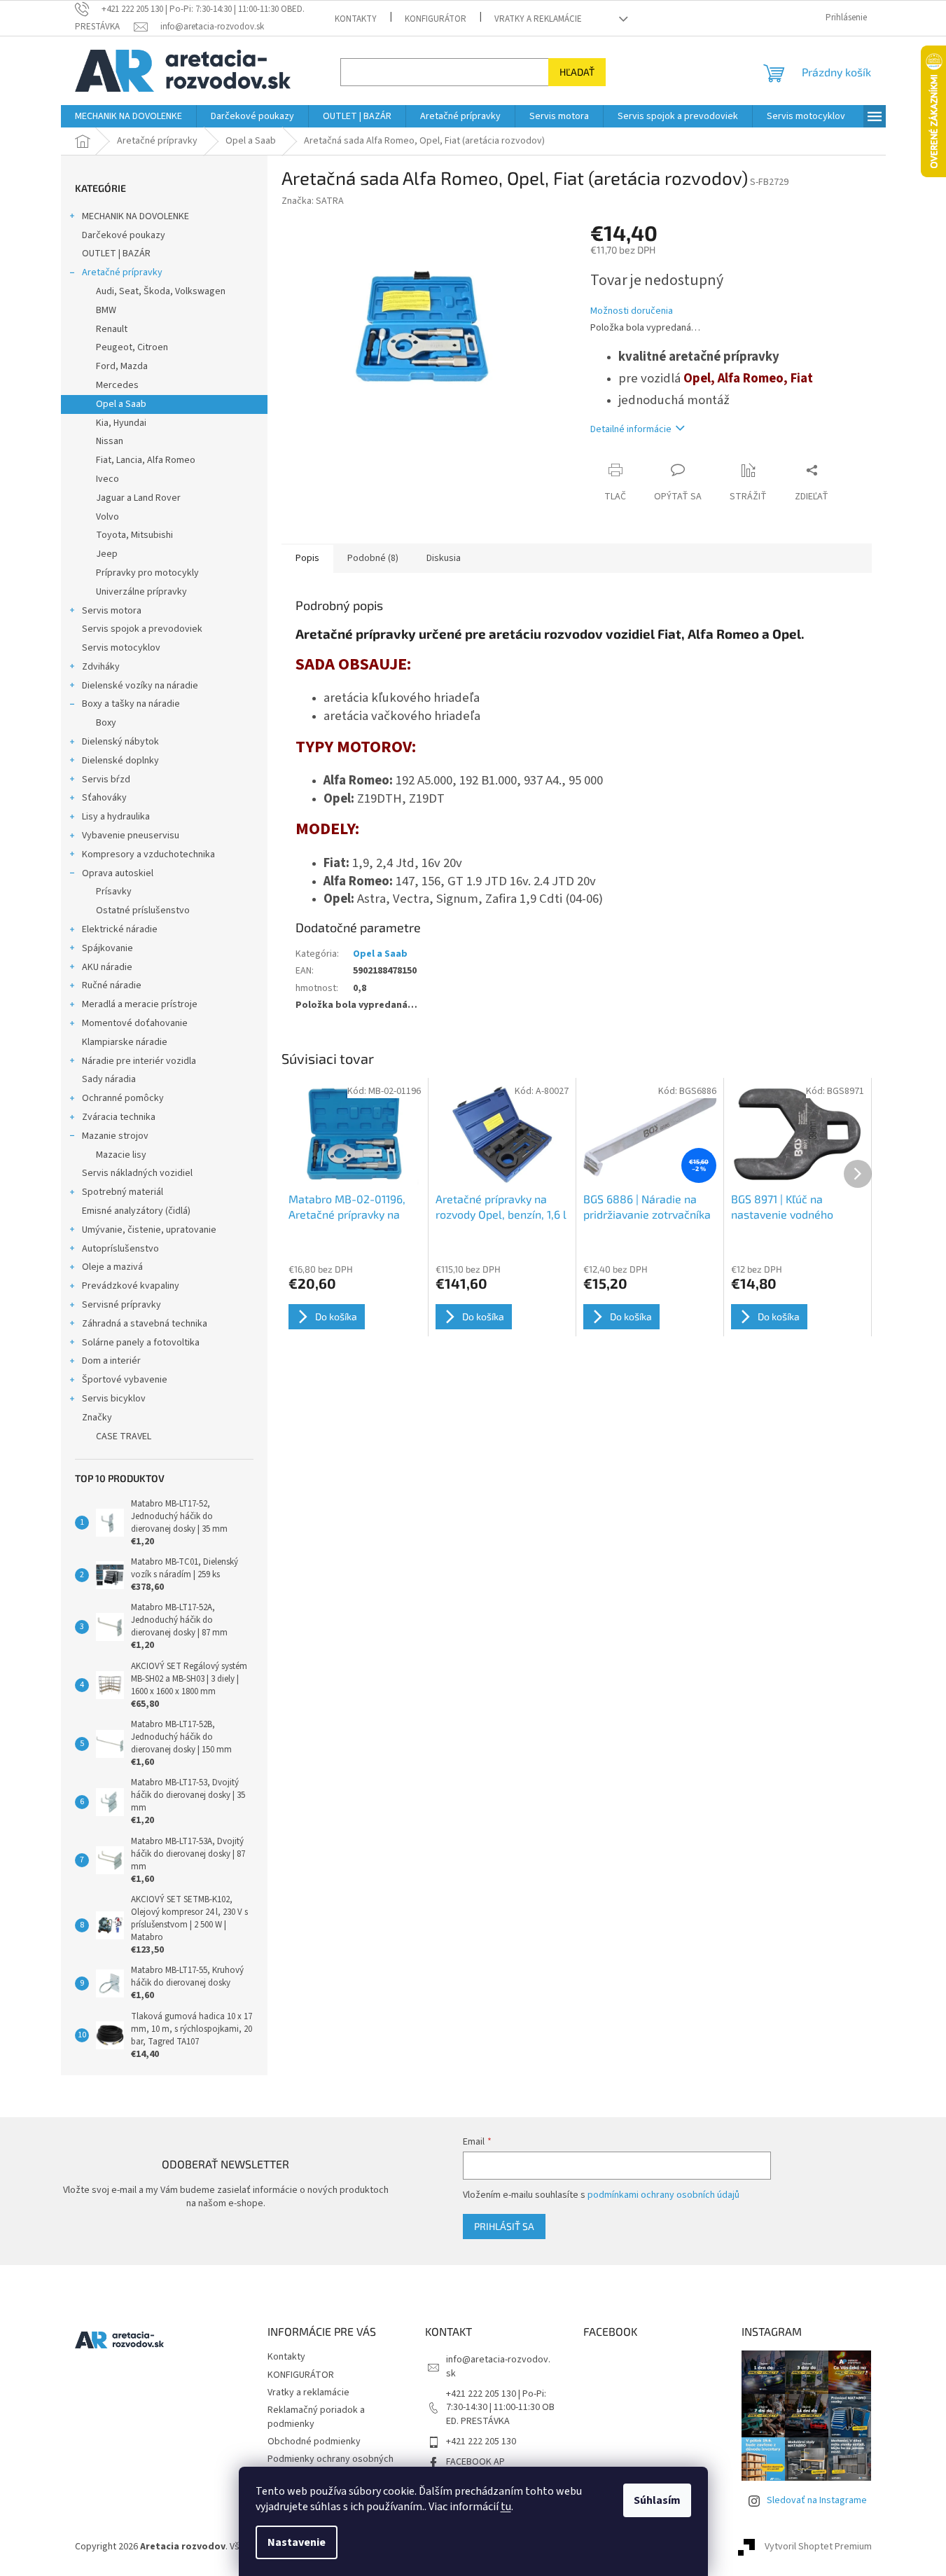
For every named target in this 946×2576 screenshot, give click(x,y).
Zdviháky (101, 667)
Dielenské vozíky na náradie (140, 686)
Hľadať (577, 72)
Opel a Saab (121, 404)
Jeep (107, 554)
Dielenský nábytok (120, 742)
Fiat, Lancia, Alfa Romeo (146, 460)
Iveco (107, 479)
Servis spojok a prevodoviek (142, 629)
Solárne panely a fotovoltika (141, 1343)
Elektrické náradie (120, 929)
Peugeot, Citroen (132, 347)
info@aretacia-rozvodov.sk (498, 2366)
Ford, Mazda (122, 366)
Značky (97, 1418)
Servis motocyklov (121, 648)
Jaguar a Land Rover (138, 498)
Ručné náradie (112, 985)
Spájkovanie (107, 948)
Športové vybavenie (125, 1380)
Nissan (110, 441)
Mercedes (117, 385)
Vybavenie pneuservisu (131, 836)
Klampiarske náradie (125, 1042)
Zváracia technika (119, 1117)
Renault (112, 329)
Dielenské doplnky (120, 761)
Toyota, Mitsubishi (134, 535)
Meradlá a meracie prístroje (140, 1004)
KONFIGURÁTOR (436, 19)
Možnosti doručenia (632, 311)
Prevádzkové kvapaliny (131, 1286)
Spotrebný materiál (123, 1192)
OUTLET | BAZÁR (116, 254)
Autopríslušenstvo (120, 1249)
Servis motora (112, 611)
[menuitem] (128, 116)
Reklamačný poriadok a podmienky (316, 2417)
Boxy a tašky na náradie (131, 704)
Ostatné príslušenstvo (143, 910)
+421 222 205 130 (481, 2442)
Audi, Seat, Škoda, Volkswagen (161, 291)
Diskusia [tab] (444, 558)
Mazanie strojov (115, 1136)
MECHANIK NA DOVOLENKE (135, 216)
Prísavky (114, 892)
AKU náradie (107, 967)
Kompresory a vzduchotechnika (148, 854)
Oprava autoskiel (118, 873)
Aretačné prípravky (122, 272)
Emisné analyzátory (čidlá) (136, 1211)
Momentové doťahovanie (135, 1023)
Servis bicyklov (114, 1399)
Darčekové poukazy (124, 235)
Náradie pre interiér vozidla (139, 1061)
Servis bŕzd (106, 780)
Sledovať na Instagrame (817, 2500)
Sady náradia (109, 1079)
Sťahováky (104, 798)
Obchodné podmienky (314, 2442)
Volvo (107, 517)
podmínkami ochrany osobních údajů (663, 2195)
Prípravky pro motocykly (147, 573)
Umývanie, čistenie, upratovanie (149, 1230)
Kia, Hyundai (121, 423)
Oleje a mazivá (112, 1267)
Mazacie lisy (121, 1155)
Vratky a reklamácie (538, 19)
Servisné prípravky (121, 1305)
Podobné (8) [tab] (373, 558)
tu (506, 2507)
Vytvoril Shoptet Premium (818, 2547)
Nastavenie (297, 2542)
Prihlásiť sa (504, 2226)
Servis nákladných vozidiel (137, 1173)
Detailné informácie (631, 429)
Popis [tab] (307, 558)
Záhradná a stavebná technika (145, 1324)
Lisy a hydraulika (116, 817)
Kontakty (356, 19)
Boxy (106, 723)
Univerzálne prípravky (141, 592)
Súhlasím (657, 2500)
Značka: (313, 201)
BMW (106, 310)
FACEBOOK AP (475, 2462)
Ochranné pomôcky (123, 1098)
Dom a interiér (111, 1361)
